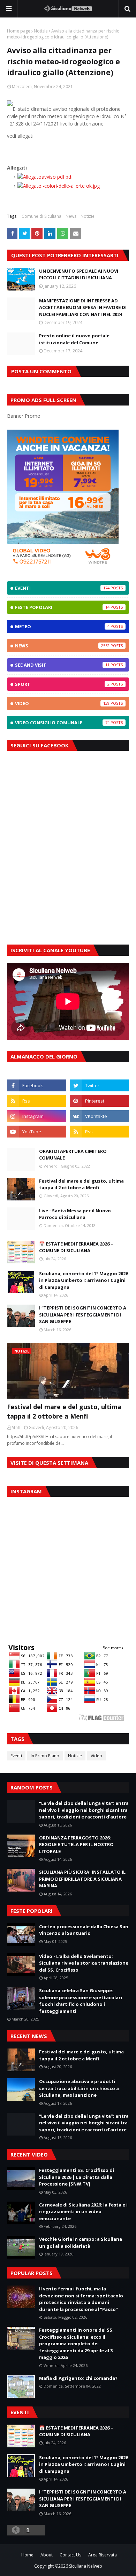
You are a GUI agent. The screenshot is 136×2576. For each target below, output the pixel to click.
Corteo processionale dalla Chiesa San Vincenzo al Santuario (84, 1930)
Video (62, 703)
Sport (62, 684)
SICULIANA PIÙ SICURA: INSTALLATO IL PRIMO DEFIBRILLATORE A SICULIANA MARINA (82, 1879)
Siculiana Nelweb (86, 2566)
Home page (19, 31)
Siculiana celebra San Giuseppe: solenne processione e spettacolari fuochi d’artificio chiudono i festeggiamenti (81, 2001)
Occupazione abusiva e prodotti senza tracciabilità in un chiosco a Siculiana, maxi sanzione (79, 2088)
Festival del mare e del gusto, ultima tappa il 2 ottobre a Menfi (81, 1184)
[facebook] (37, 1085)
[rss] (37, 1101)
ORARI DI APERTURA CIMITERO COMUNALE (73, 1155)
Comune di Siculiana (41, 216)
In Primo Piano (45, 1756)
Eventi (62, 588)
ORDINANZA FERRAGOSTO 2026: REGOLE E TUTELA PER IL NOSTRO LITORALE (76, 1845)
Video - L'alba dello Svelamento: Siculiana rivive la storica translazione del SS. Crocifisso (84, 1963)
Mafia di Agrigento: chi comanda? (78, 2378)
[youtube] (37, 1132)
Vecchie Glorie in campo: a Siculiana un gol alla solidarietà (81, 2243)
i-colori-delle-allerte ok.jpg (71, 186)
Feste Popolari (62, 607)
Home (27, 2555)
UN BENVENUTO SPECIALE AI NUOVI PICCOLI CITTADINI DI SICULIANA (79, 274)
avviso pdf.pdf (57, 177)
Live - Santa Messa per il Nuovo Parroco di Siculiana (75, 1214)
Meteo (62, 626)
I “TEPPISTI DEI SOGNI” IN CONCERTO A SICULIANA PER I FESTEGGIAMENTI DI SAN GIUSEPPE (83, 1315)
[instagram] (37, 1116)
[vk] (99, 1116)
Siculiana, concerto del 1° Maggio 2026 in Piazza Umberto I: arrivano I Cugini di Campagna (84, 1280)
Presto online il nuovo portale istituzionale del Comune (74, 339)
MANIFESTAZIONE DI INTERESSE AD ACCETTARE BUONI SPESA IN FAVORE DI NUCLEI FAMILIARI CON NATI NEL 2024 (83, 307)
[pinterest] (99, 1101)
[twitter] (99, 1085)
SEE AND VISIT (62, 665)
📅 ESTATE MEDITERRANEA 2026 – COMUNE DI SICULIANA (76, 1247)
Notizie (41, 31)
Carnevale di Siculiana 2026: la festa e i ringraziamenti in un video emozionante (83, 2212)
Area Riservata (103, 2555)
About (47, 2555)
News (71, 216)
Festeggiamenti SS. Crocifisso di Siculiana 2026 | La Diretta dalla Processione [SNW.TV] (77, 2177)
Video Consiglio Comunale (62, 723)
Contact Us (70, 2555)
